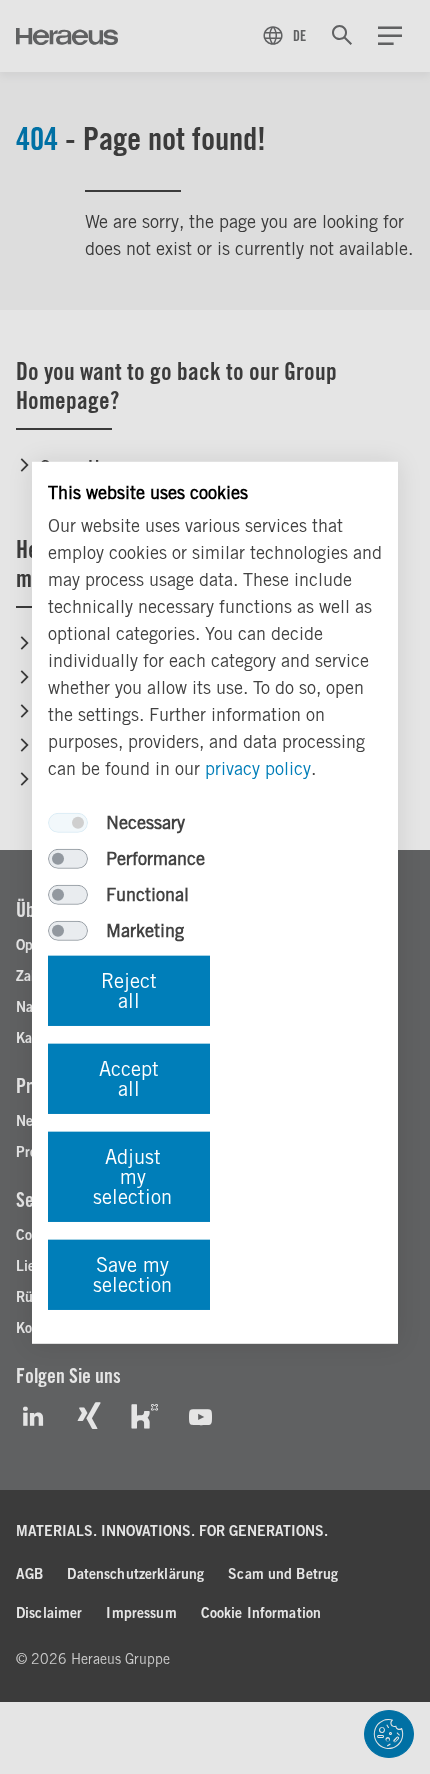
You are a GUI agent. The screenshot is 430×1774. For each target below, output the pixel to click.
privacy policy (258, 768)
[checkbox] (68, 823)
